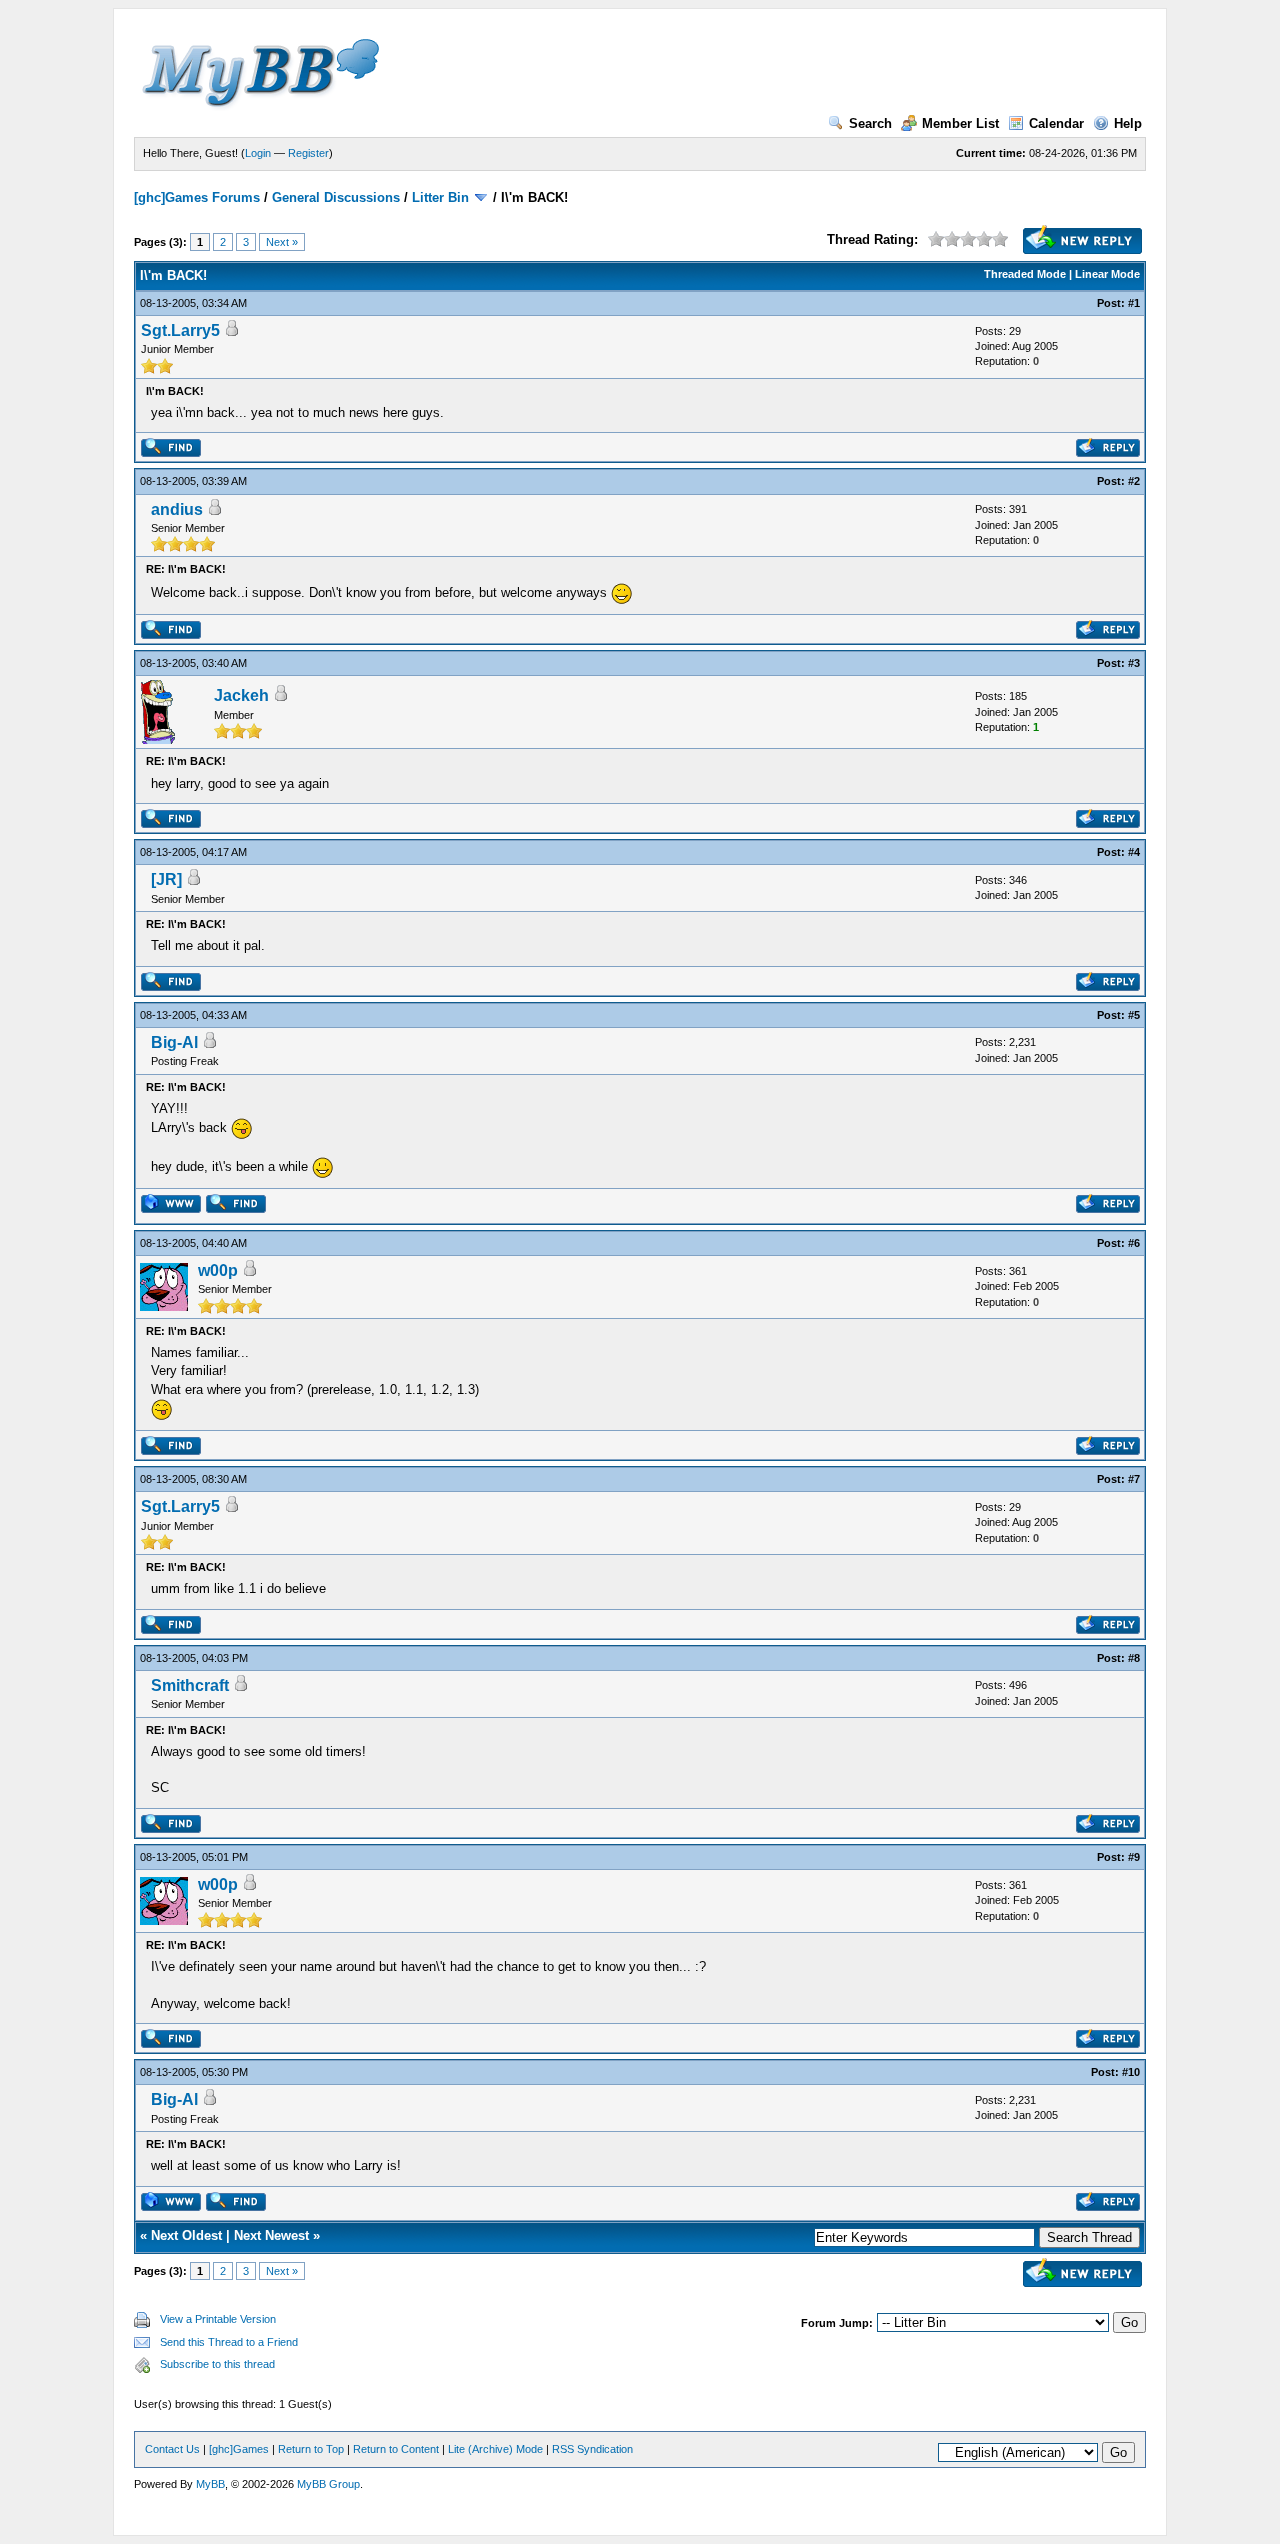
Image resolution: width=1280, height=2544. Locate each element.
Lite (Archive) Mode (495, 2449)
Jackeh (241, 695)
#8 (1134, 1658)
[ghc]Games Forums (197, 197)
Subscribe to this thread (217, 2364)
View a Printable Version (218, 2319)
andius (177, 509)
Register (308, 153)
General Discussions (336, 197)
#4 (1134, 852)
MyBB (210, 2484)
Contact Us (172, 2449)
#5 (1134, 1015)
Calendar (1056, 123)
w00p (218, 1270)
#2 (1134, 481)
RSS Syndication (592, 2449)
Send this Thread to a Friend (229, 2342)
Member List (960, 123)
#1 (1134, 303)
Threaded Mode (1025, 274)
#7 (1134, 1479)
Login (258, 153)
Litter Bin (440, 197)
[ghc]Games (239, 2449)
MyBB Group (328, 2484)
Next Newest (271, 2235)
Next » (282, 242)
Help (1128, 123)
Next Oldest (186, 2235)
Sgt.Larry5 (180, 330)
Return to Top (311, 2449)
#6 (1134, 1243)
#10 (1131, 2072)
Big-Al (174, 1042)
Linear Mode (1107, 274)
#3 (1134, 663)
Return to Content (396, 2449)
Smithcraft (190, 1685)
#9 (1134, 1857)
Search (870, 123)
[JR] (166, 879)
